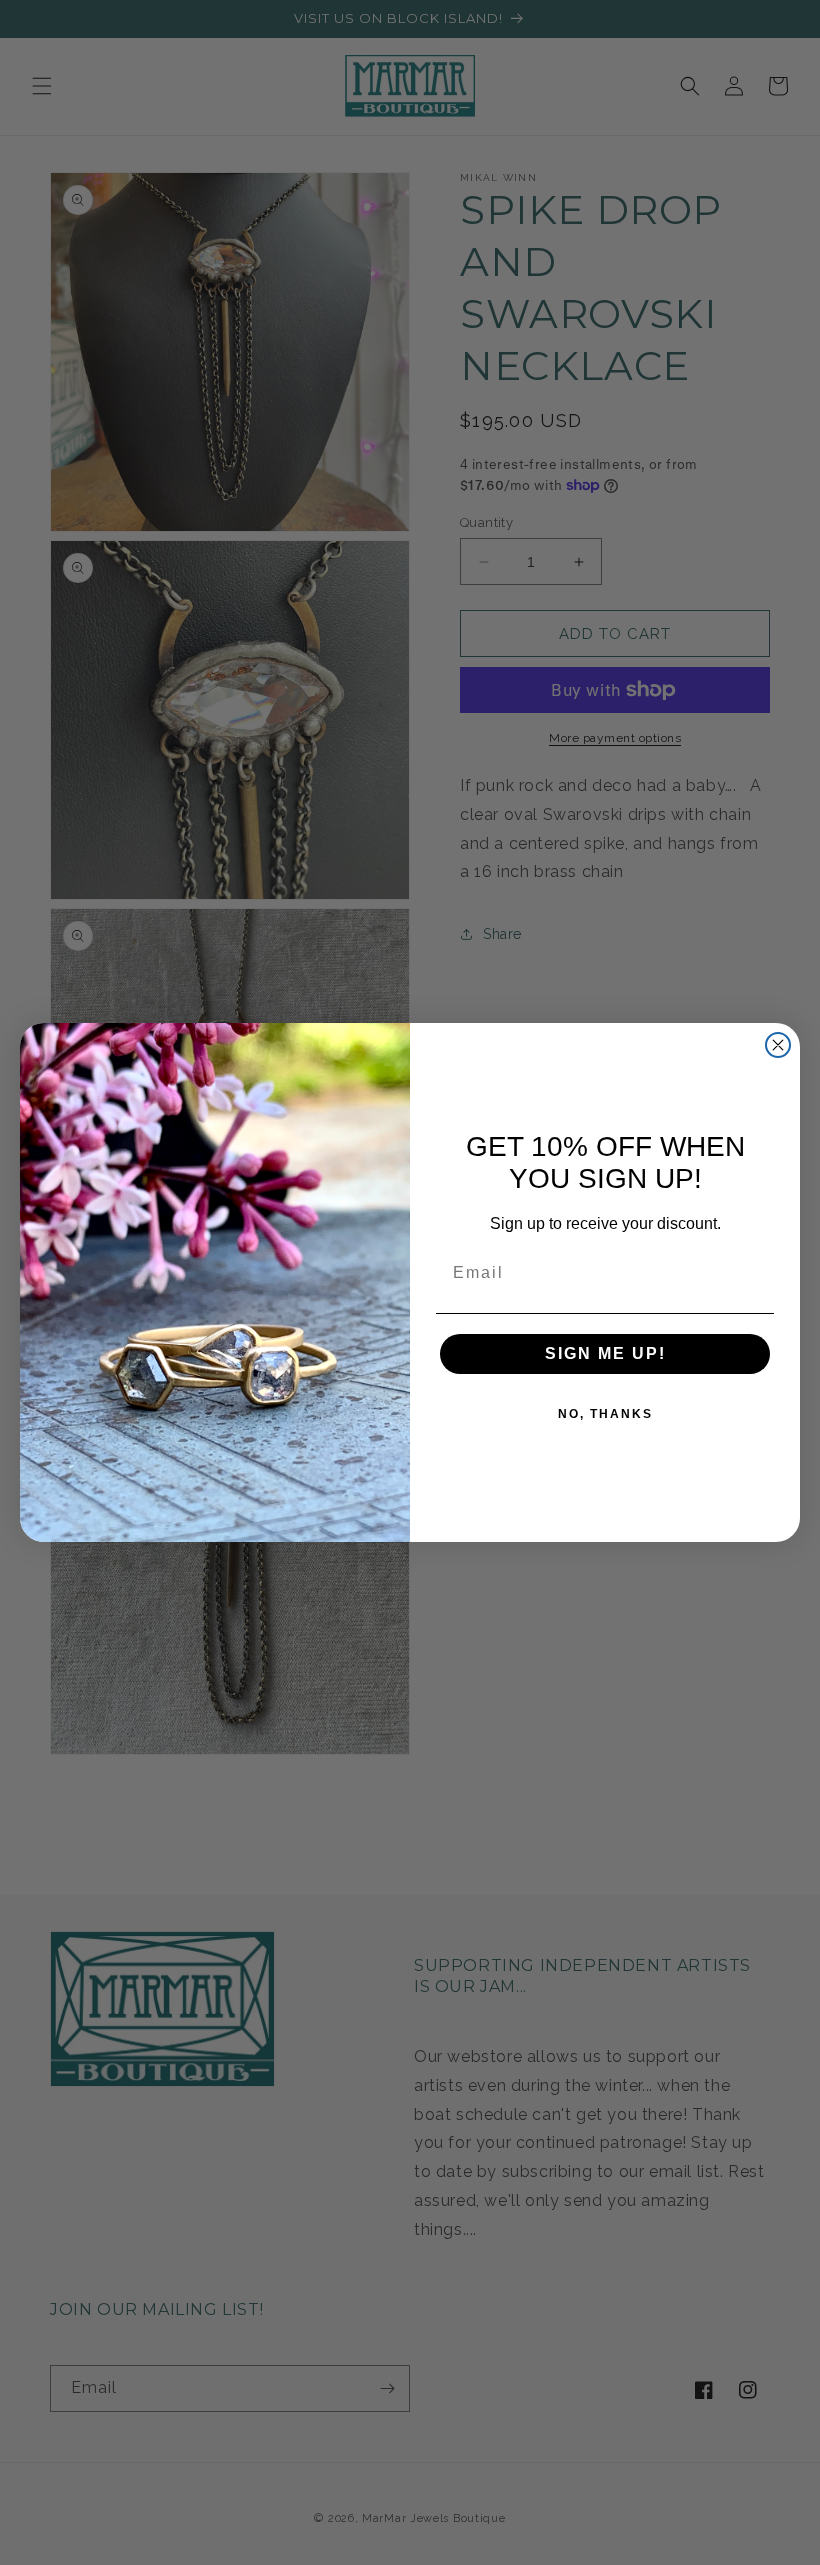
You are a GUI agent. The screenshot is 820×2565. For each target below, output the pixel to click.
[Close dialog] (778, 1045)
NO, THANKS (605, 1414)
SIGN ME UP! (605, 1353)
